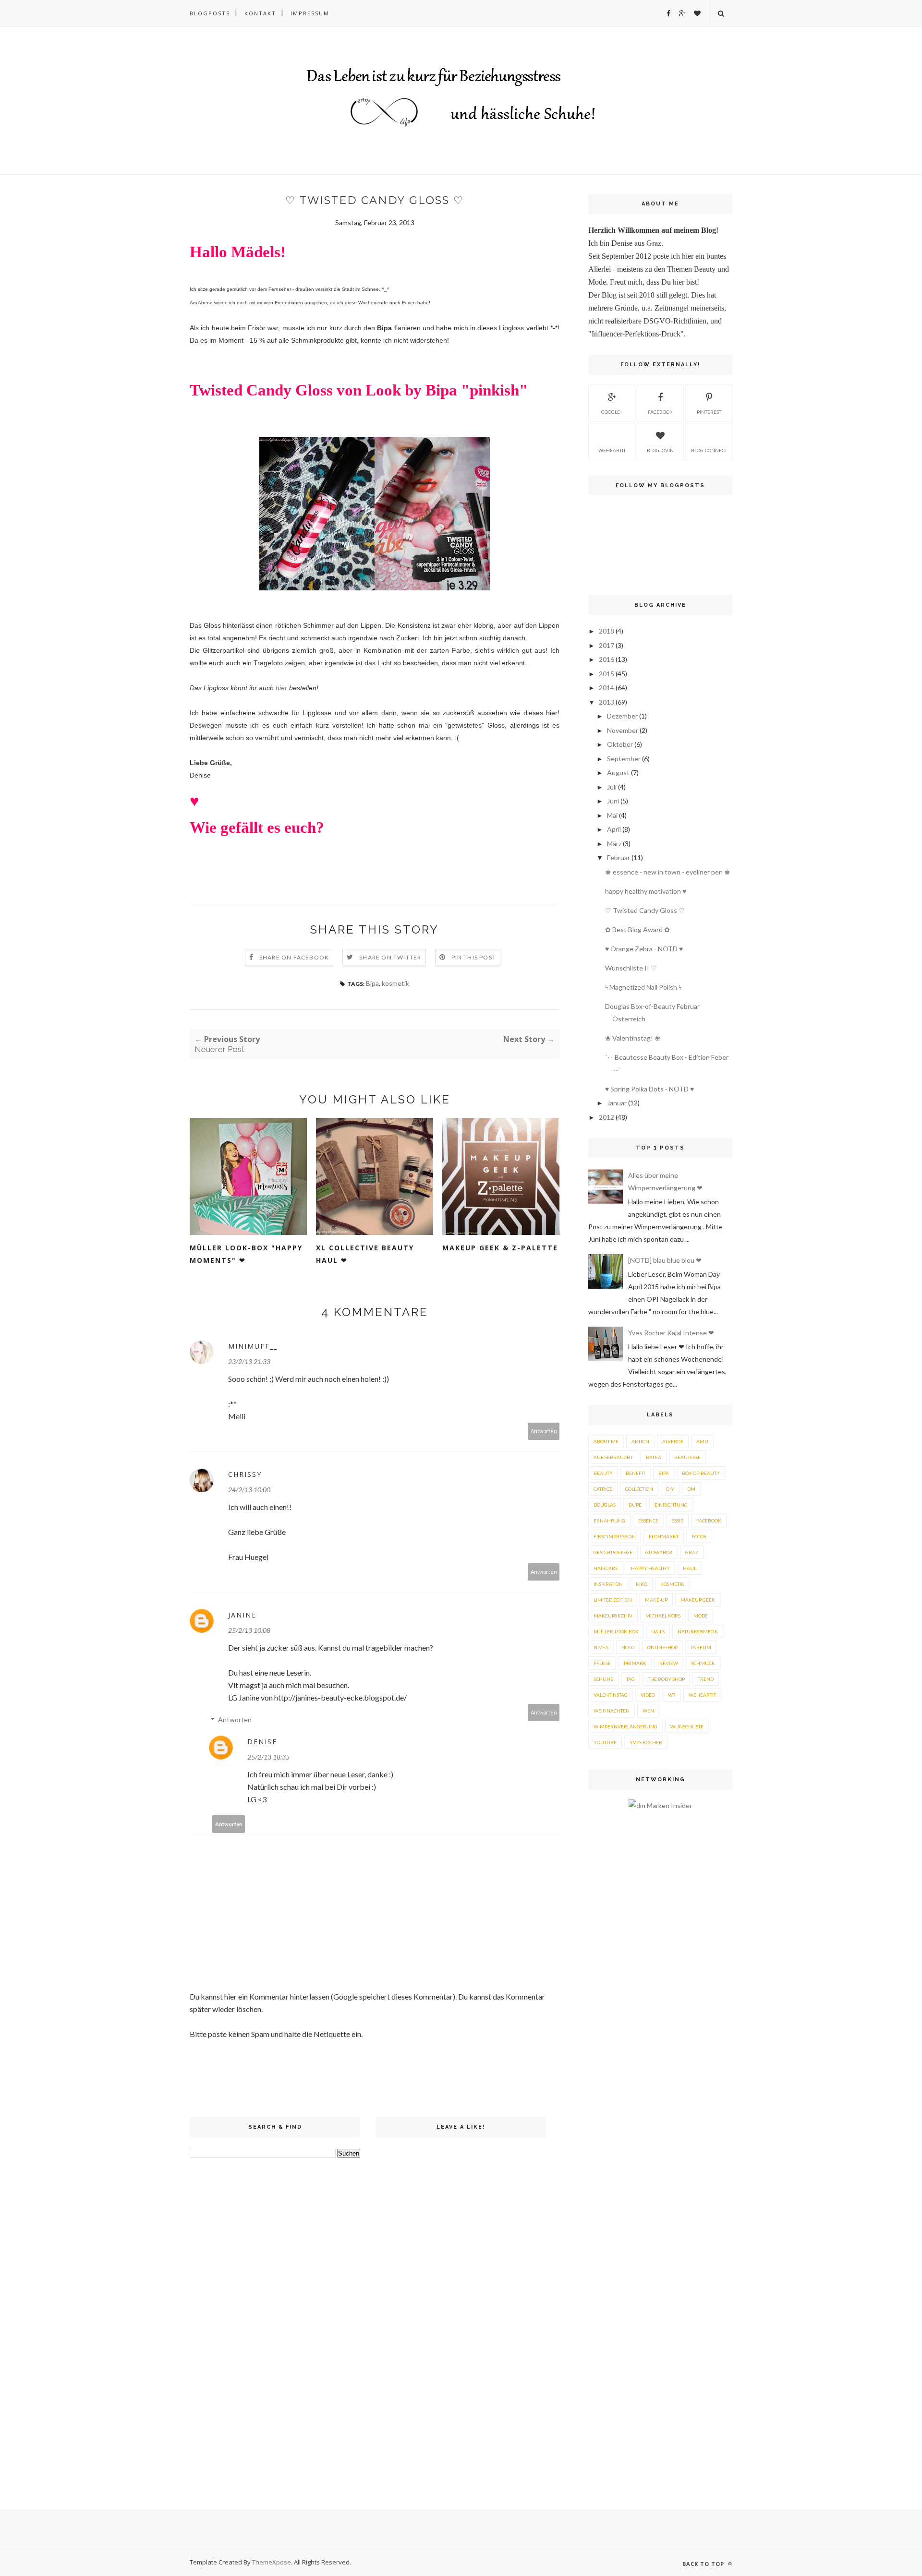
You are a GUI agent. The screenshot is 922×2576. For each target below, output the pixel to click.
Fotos (699, 1536)
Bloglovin (660, 450)
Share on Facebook (294, 957)
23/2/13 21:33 (249, 1361)
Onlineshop (662, 1647)
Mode (701, 1616)
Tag (631, 1679)
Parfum (701, 1647)
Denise (262, 1742)
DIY (670, 1489)
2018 (607, 631)
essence (648, 1521)
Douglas (605, 1505)
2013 (607, 702)
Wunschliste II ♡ (631, 968)
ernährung (609, 1521)
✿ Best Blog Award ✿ (637, 929)
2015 (607, 674)
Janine (242, 1615)
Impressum (310, 13)
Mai (612, 815)
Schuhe (603, 1679)
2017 (607, 645)
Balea (654, 1457)
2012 (607, 1117)
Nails (658, 1631)
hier (282, 688)
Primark (635, 1663)
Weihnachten (612, 1711)
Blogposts (210, 13)
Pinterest (709, 412)
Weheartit (702, 1695)
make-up (656, 1600)
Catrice (603, 1489)
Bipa (372, 983)
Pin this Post (474, 957)
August (618, 773)
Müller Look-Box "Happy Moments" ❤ (246, 1254)
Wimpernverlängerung (625, 1726)
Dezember (622, 716)
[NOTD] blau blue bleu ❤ (665, 1260)
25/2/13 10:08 (249, 1630)
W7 (672, 1695)
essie (677, 1521)
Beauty (603, 1473)
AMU (702, 1441)
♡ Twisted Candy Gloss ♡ (645, 910)
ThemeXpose (272, 2562)
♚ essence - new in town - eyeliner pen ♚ (668, 872)
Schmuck (703, 1663)
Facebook (660, 412)
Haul (690, 1568)
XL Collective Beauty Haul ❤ (365, 1254)
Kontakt (260, 13)
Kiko (642, 1584)
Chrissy (245, 1474)
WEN (648, 1711)
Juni (613, 801)
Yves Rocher (646, 1742)
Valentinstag (611, 1695)
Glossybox (659, 1552)
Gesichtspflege (613, 1552)
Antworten (544, 1431)
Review (669, 1663)
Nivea (601, 1647)
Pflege (602, 1663)
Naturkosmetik (698, 1631)
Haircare (606, 1568)
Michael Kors (663, 1616)
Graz (692, 1552)
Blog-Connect (709, 450)
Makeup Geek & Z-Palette (500, 1248)
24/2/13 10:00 (249, 1490)
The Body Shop (666, 1679)
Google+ (612, 412)
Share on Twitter (390, 957)
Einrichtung (671, 1505)
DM (691, 1489)
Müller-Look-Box (616, 1631)
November (623, 730)
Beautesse (687, 1457)
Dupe (635, 1505)
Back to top (704, 2564)
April (614, 829)
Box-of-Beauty (701, 1473)
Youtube (605, 1742)
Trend (706, 1679)
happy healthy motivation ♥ (646, 891)
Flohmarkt (664, 1536)
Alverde (673, 1441)
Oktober (620, 744)
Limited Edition (613, 1600)
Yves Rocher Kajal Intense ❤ (671, 1333)
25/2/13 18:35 (268, 1757)
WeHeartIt (612, 450)
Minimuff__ (253, 1346)
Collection (639, 1489)
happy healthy (650, 1568)
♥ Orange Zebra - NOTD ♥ (644, 949)
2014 (607, 688)
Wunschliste (687, 1726)
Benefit (636, 1473)
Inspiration (608, 1584)
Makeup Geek (698, 1600)
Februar (619, 857)
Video (648, 1695)
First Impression (615, 1536)
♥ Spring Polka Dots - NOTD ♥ (649, 1089)
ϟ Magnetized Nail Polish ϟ (643, 987)
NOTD (628, 1647)
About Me (606, 1441)
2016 (607, 659)
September (624, 759)
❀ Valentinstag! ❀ (633, 1038)
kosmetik (395, 983)
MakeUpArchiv (613, 1616)
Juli (612, 787)
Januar (617, 1103)
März (614, 844)
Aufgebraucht (613, 1457)
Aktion (640, 1441)
